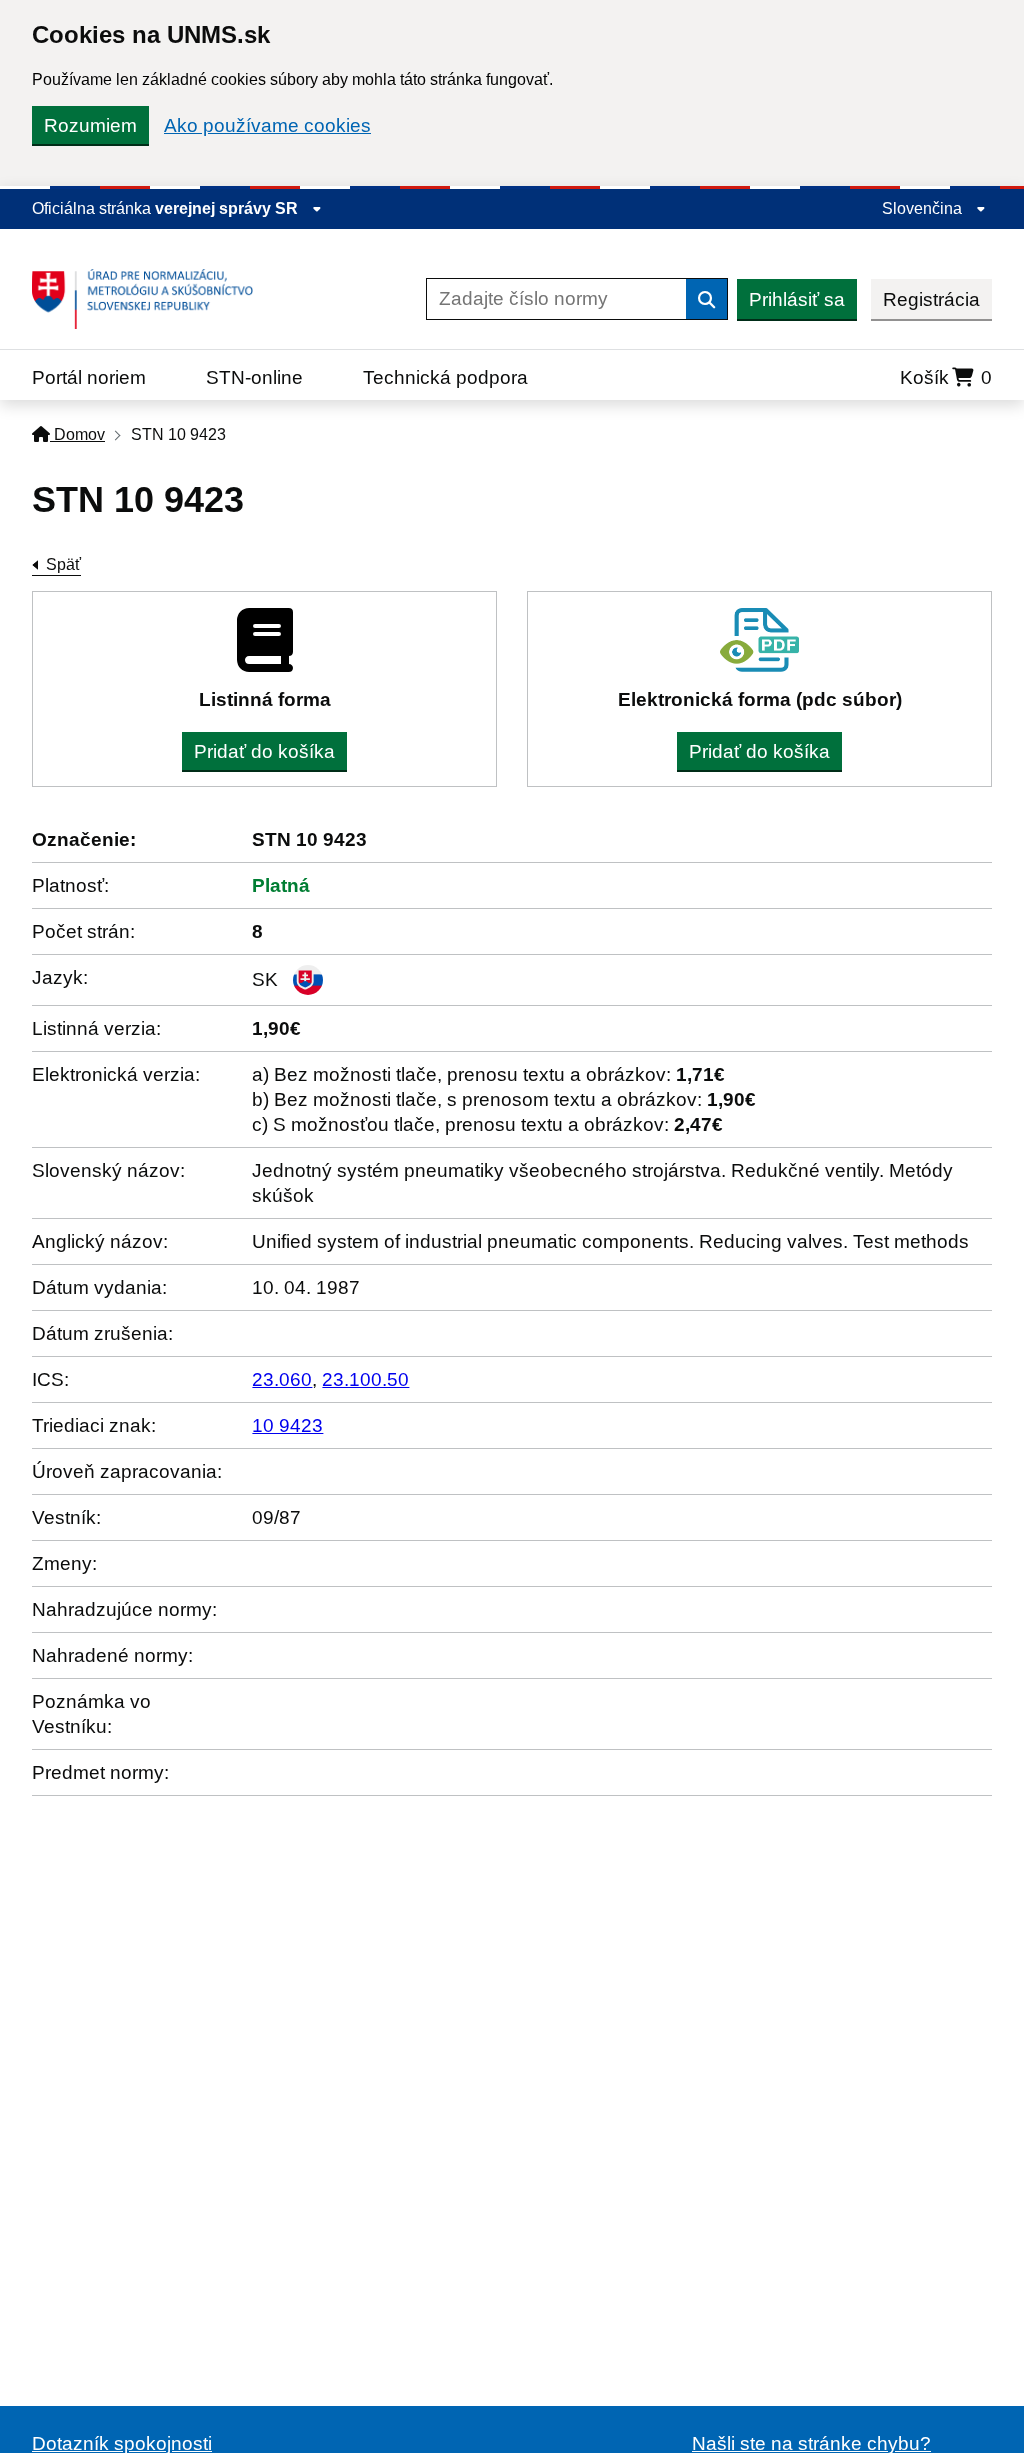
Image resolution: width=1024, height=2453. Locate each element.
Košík (946, 377)
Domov (77, 434)
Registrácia (931, 299)
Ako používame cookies (267, 125)
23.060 (282, 1379)
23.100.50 (365, 1379)
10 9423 (287, 1425)
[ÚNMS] (150, 299)
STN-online (254, 377)
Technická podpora (445, 377)
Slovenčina (924, 208)
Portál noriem (89, 377)
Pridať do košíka (264, 751)
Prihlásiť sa (797, 299)
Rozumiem (90, 125)
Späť (63, 564)
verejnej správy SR (228, 208)
